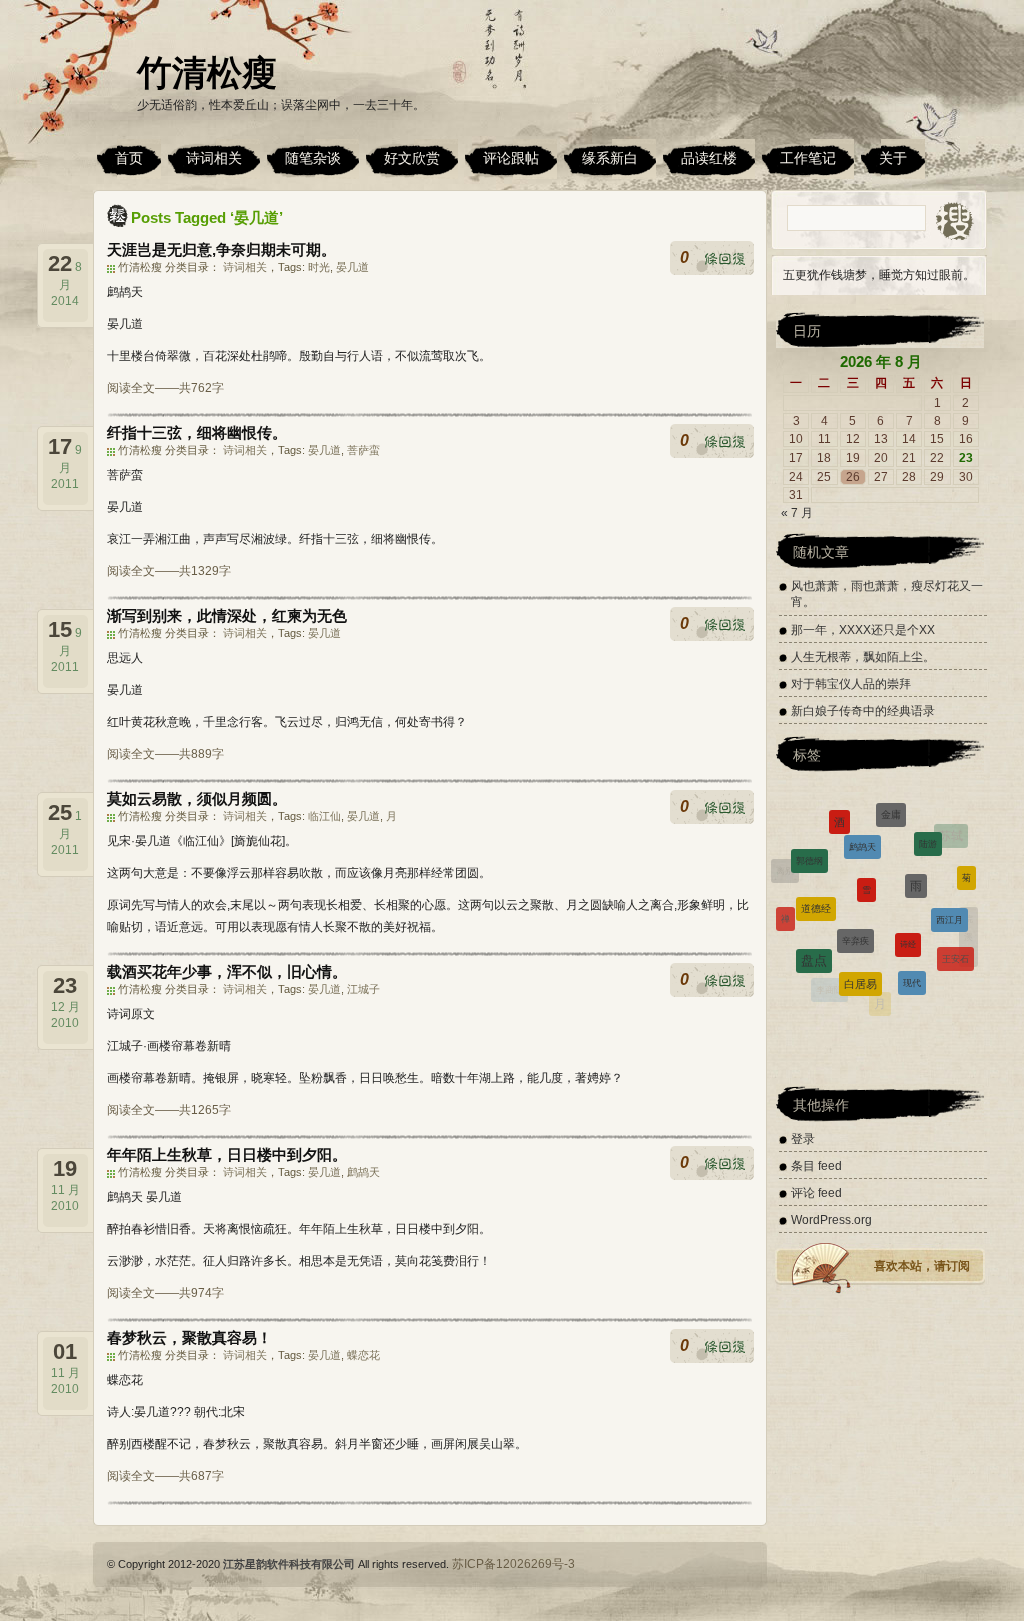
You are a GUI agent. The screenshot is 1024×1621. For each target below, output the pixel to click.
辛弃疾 (855, 906)
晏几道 (352, 267)
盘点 (814, 938)
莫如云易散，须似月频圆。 (197, 798)
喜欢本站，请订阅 (922, 1266)
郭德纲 (809, 843)
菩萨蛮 (363, 450)
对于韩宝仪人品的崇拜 (851, 684)
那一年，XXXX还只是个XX (863, 630)
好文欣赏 (412, 158)
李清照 (793, 953)
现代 (912, 959)
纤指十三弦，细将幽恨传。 (197, 432)
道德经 (816, 880)
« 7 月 (797, 513)
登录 (803, 1139)
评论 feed (816, 1193)
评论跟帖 (511, 158)
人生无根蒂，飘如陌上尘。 (863, 657)
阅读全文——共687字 (165, 1476)
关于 (893, 158)
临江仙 (324, 816)
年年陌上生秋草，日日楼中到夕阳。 (227, 1154)
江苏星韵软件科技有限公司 (289, 1564)
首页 (129, 158)
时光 (319, 267)
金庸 (891, 804)
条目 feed (816, 1166)
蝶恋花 (363, 1355)
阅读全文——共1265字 (169, 1110)
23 (966, 458)
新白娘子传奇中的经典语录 (863, 711)
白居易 (860, 958)
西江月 (949, 894)
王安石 (955, 943)
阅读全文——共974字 (165, 1293)
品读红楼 (709, 158)
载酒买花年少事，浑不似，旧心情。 (227, 971)
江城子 (363, 989)
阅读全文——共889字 (165, 754)
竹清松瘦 (207, 72)
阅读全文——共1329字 (169, 571)
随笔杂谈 (313, 158)
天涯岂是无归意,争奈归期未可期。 (221, 249)
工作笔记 (808, 158)
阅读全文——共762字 (165, 388)
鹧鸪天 (363, 1172)
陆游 (928, 826)
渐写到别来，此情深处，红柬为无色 (227, 615)
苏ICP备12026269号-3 (513, 1564)
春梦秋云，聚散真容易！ (189, 1337)
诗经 (908, 910)
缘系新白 (610, 158)
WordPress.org (831, 1220)
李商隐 (829, 983)
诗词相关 (214, 158)
